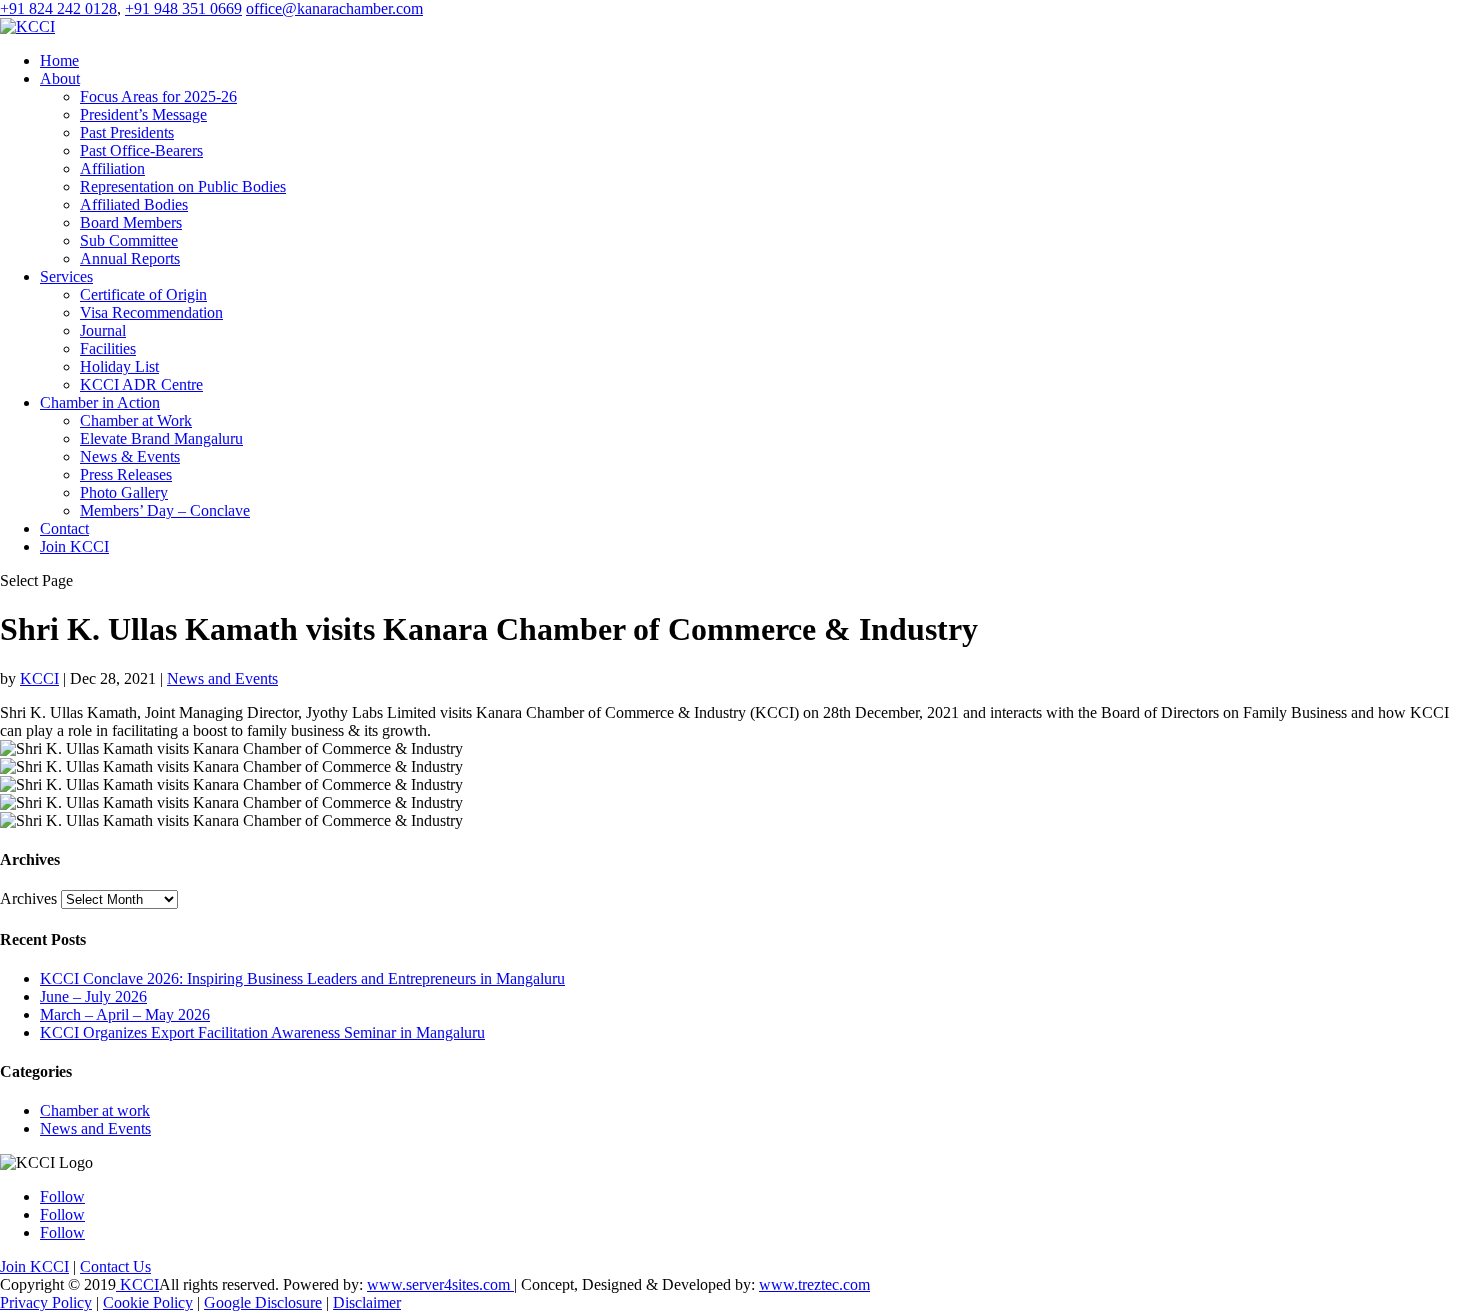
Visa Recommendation (151, 312)
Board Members (131, 222)
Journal (103, 330)
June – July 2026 (93, 996)
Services (66, 276)
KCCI (39, 678)
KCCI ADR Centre (141, 384)
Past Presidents (127, 132)
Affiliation (112, 168)
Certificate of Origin (143, 294)
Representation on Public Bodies (183, 186)
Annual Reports (130, 258)
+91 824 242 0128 (58, 8)
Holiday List (119, 366)
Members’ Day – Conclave (165, 510)
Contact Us (115, 1266)
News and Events (222, 678)
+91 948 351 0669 (183, 8)
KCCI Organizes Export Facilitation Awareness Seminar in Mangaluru (262, 1032)
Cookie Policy (148, 1302)
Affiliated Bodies (134, 204)
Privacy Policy (46, 1302)
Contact (64, 528)
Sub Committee (129, 240)
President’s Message (143, 114)
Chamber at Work (136, 420)
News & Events (130, 456)
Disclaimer (367, 1302)
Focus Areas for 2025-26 (158, 96)
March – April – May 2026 (125, 1014)
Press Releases (126, 474)
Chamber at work (95, 1110)
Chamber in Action (100, 402)
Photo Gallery (124, 492)
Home (59, 60)
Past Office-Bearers (141, 150)
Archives (28, 898)
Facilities (108, 348)
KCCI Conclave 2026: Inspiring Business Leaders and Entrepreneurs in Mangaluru (302, 978)
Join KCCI (74, 546)
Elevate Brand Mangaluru (161, 438)
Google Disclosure (263, 1302)
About (60, 78)
